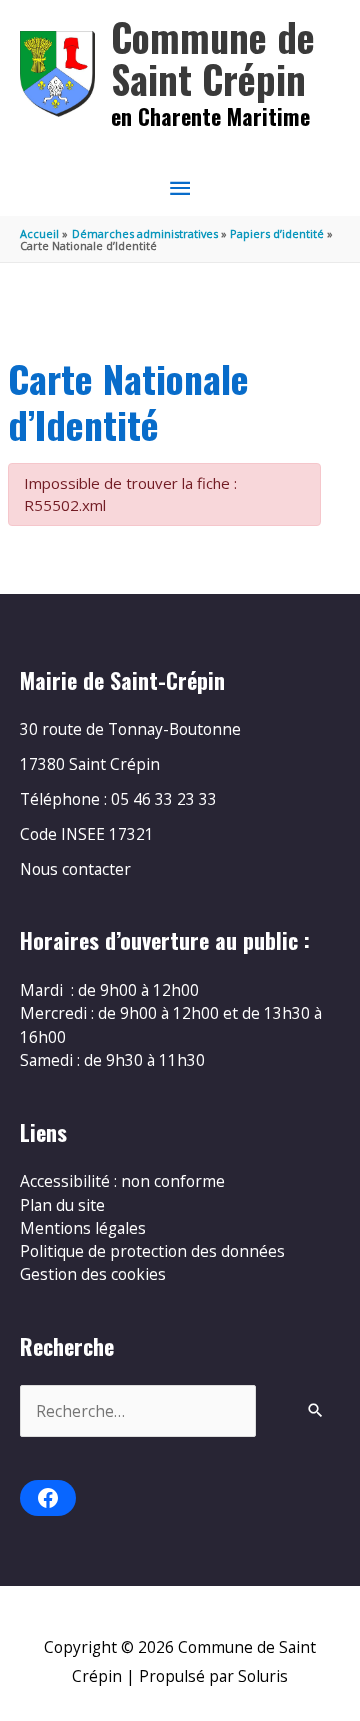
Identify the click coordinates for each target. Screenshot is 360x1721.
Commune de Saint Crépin (213, 57)
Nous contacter (75, 869)
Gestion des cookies (93, 1274)
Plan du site (62, 1205)
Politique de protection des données (152, 1251)
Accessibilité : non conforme (122, 1181)
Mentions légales (83, 1228)
